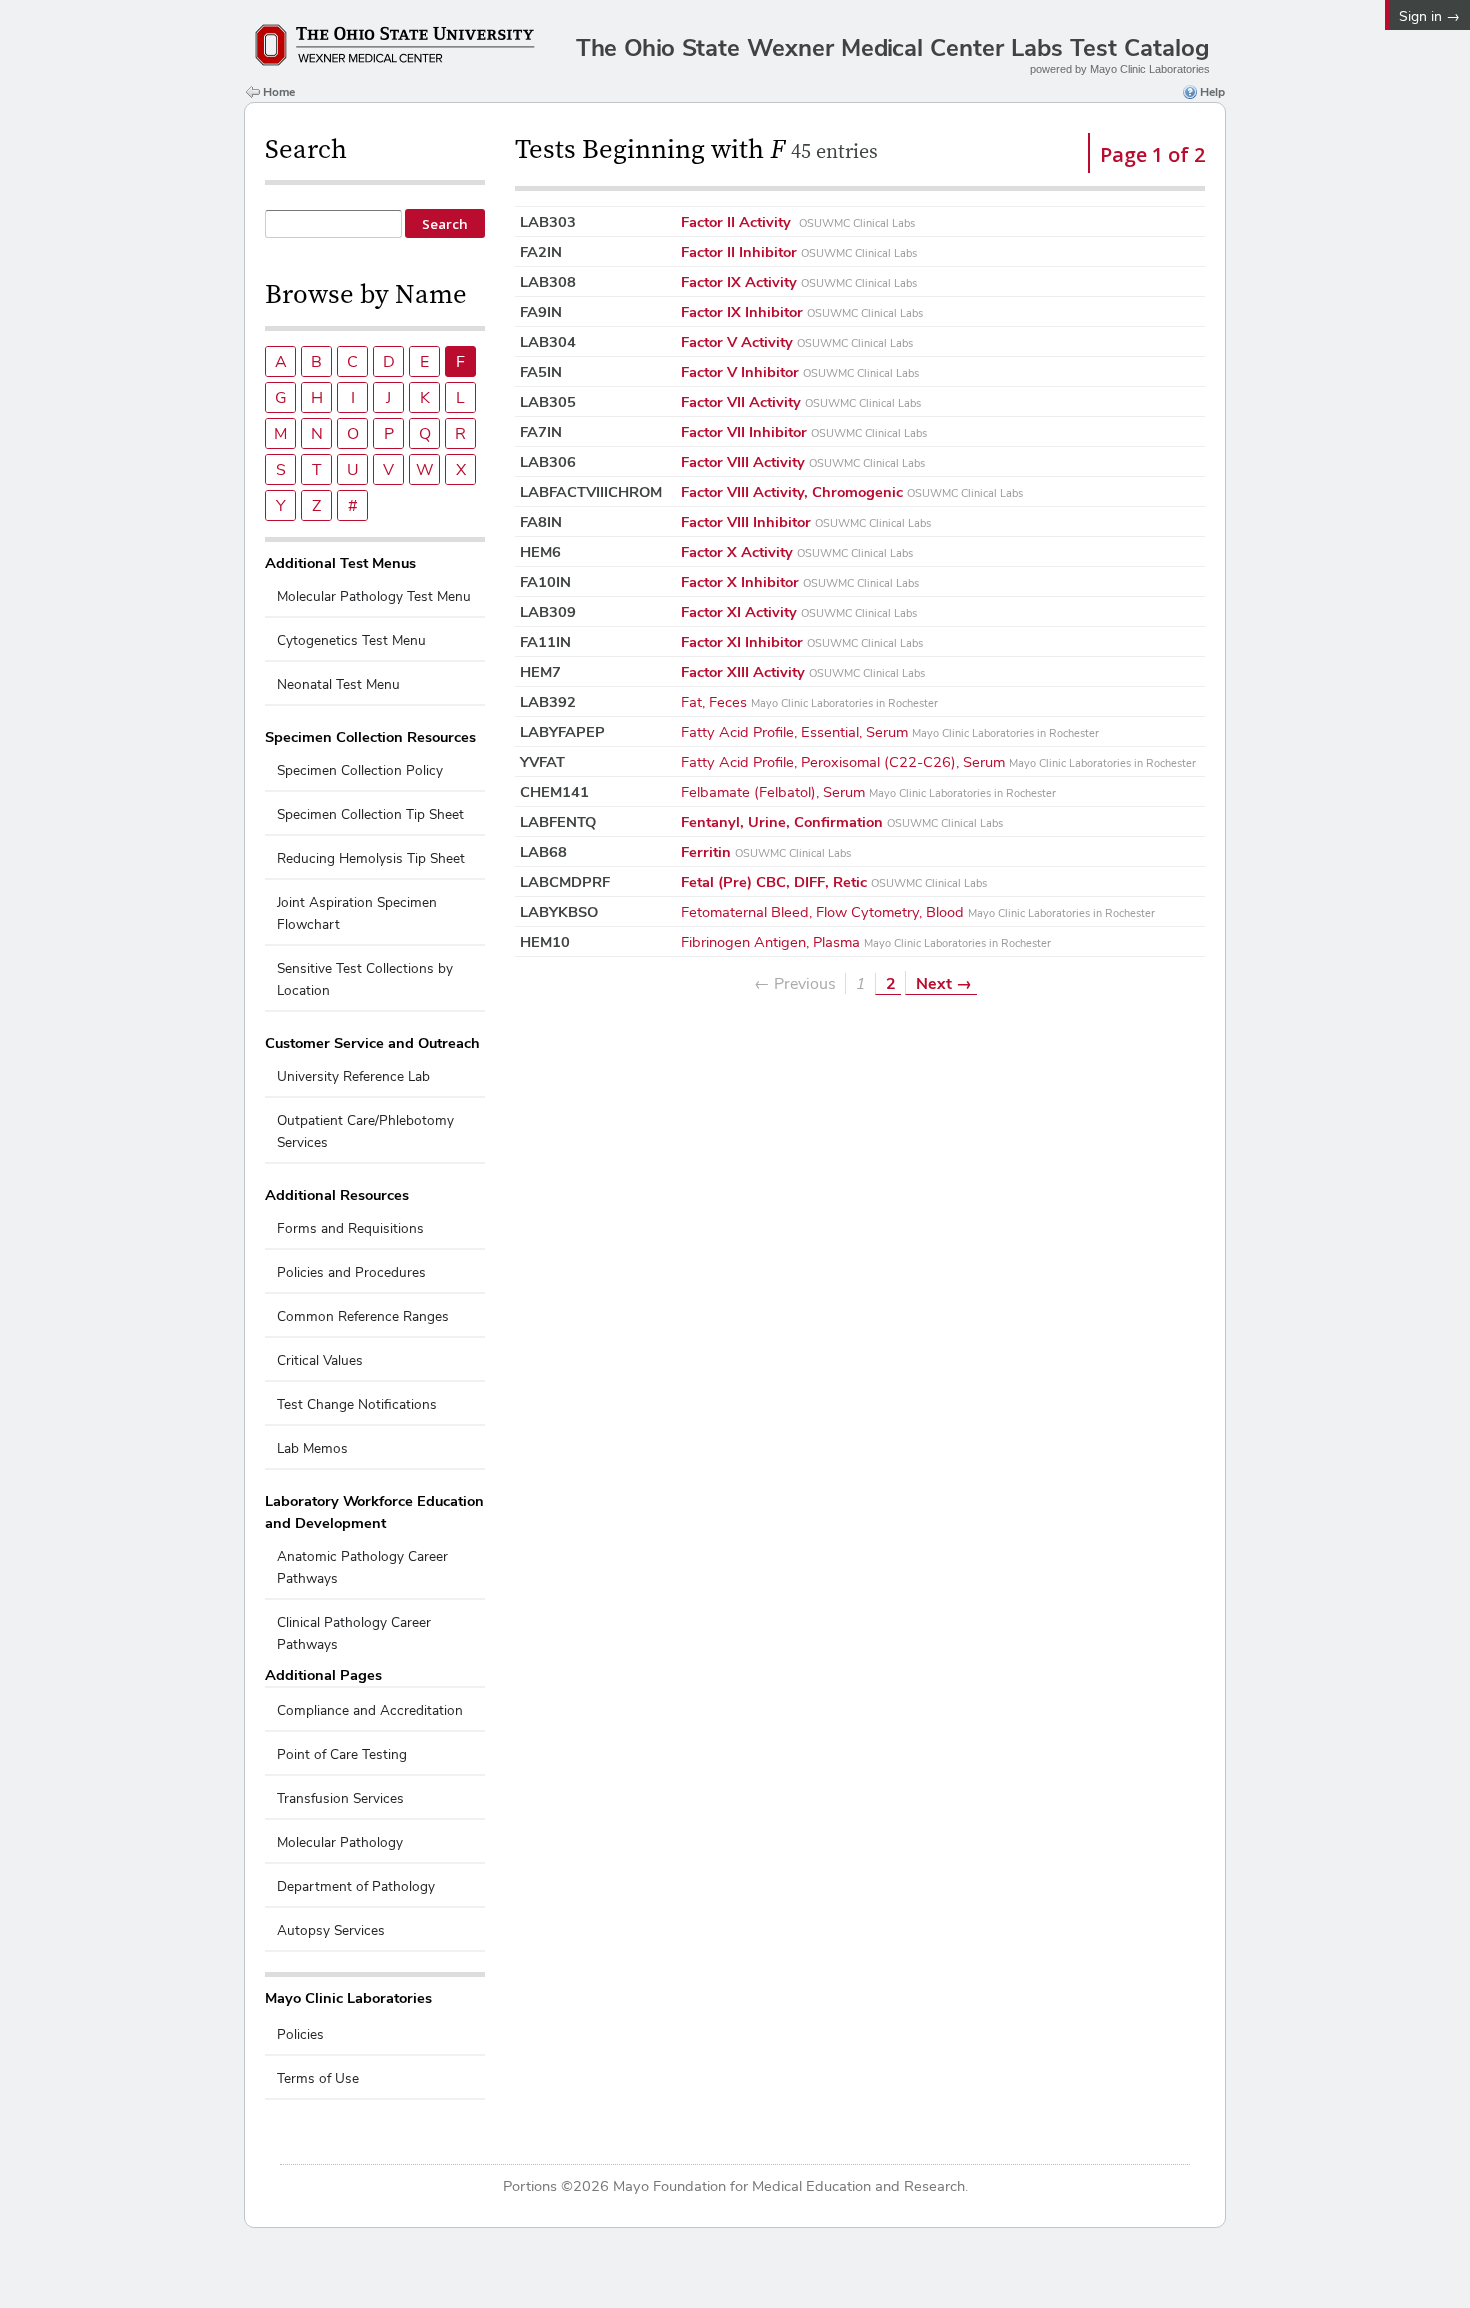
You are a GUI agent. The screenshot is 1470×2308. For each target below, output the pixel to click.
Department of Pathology (356, 1886)
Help (1212, 92)
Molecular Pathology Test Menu (374, 596)
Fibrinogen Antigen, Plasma (866, 941)
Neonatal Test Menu (338, 684)
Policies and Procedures (351, 1272)
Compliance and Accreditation (370, 1710)
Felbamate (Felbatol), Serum (868, 791)
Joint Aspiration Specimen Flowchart (357, 913)
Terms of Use (318, 2078)
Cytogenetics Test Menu (351, 640)
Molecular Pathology (340, 1842)
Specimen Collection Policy (360, 770)
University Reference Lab (353, 1076)
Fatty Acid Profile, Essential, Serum (890, 731)
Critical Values (320, 1360)
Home (279, 92)
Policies (300, 2034)
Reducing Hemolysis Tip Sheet (371, 858)
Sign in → (1429, 16)
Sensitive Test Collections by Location (365, 979)
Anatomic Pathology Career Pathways (362, 1567)
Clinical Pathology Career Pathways (354, 1633)
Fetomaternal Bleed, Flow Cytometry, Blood (918, 911)
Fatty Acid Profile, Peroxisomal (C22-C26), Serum (938, 761)
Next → (944, 983)
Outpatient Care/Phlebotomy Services (365, 1131)
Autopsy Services (331, 1930)
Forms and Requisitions (350, 1228)
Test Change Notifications (357, 1404)
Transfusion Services (340, 1798)
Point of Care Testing (342, 1754)
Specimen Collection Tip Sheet (370, 814)
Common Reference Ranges (363, 1316)
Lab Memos (312, 1448)
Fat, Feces (809, 701)
